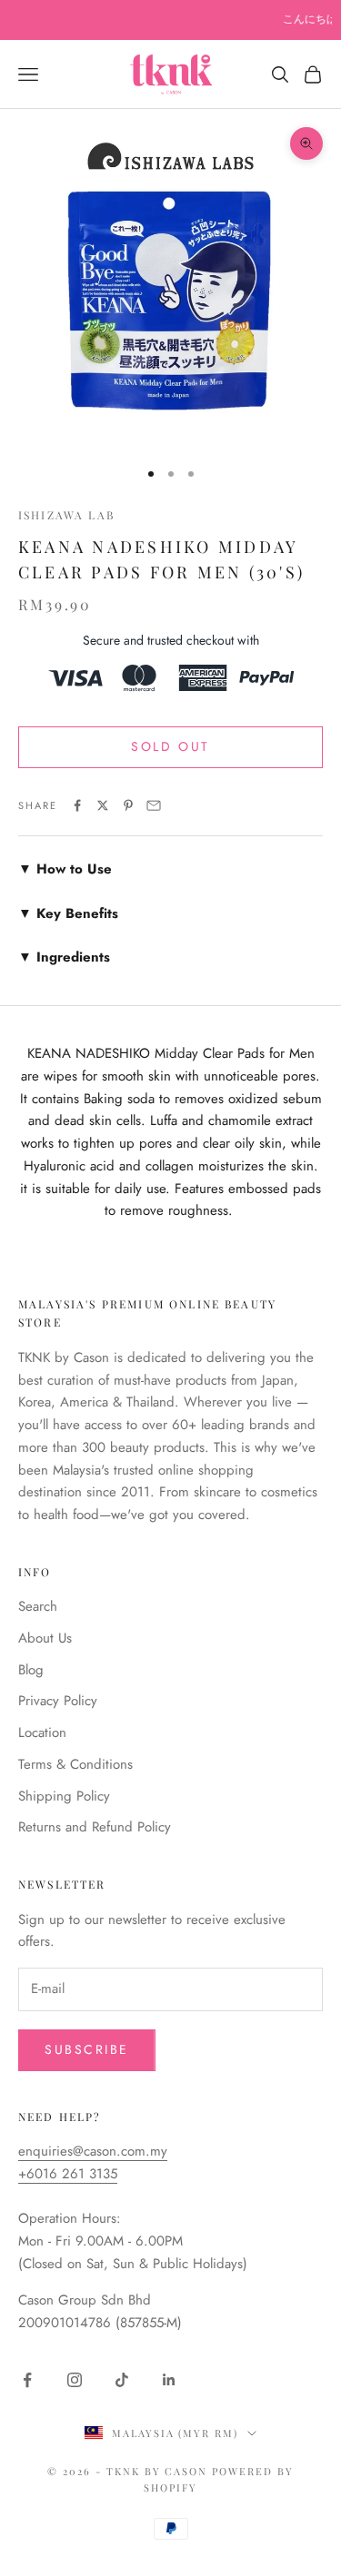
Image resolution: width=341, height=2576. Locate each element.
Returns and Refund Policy (95, 1827)
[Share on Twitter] (103, 805)
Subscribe (87, 2049)
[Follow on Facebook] (27, 2380)
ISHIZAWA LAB (66, 515)
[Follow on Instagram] (75, 2380)
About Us (45, 1638)
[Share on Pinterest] (128, 805)
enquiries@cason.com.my (93, 2151)
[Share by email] (154, 805)
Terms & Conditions (75, 1764)
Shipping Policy (64, 1796)
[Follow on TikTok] (122, 2380)
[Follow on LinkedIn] (169, 2380)
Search (38, 1606)
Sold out (170, 746)
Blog (31, 1670)
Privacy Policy (58, 1701)
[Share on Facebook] (77, 805)
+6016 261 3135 (68, 2174)
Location (42, 1732)
